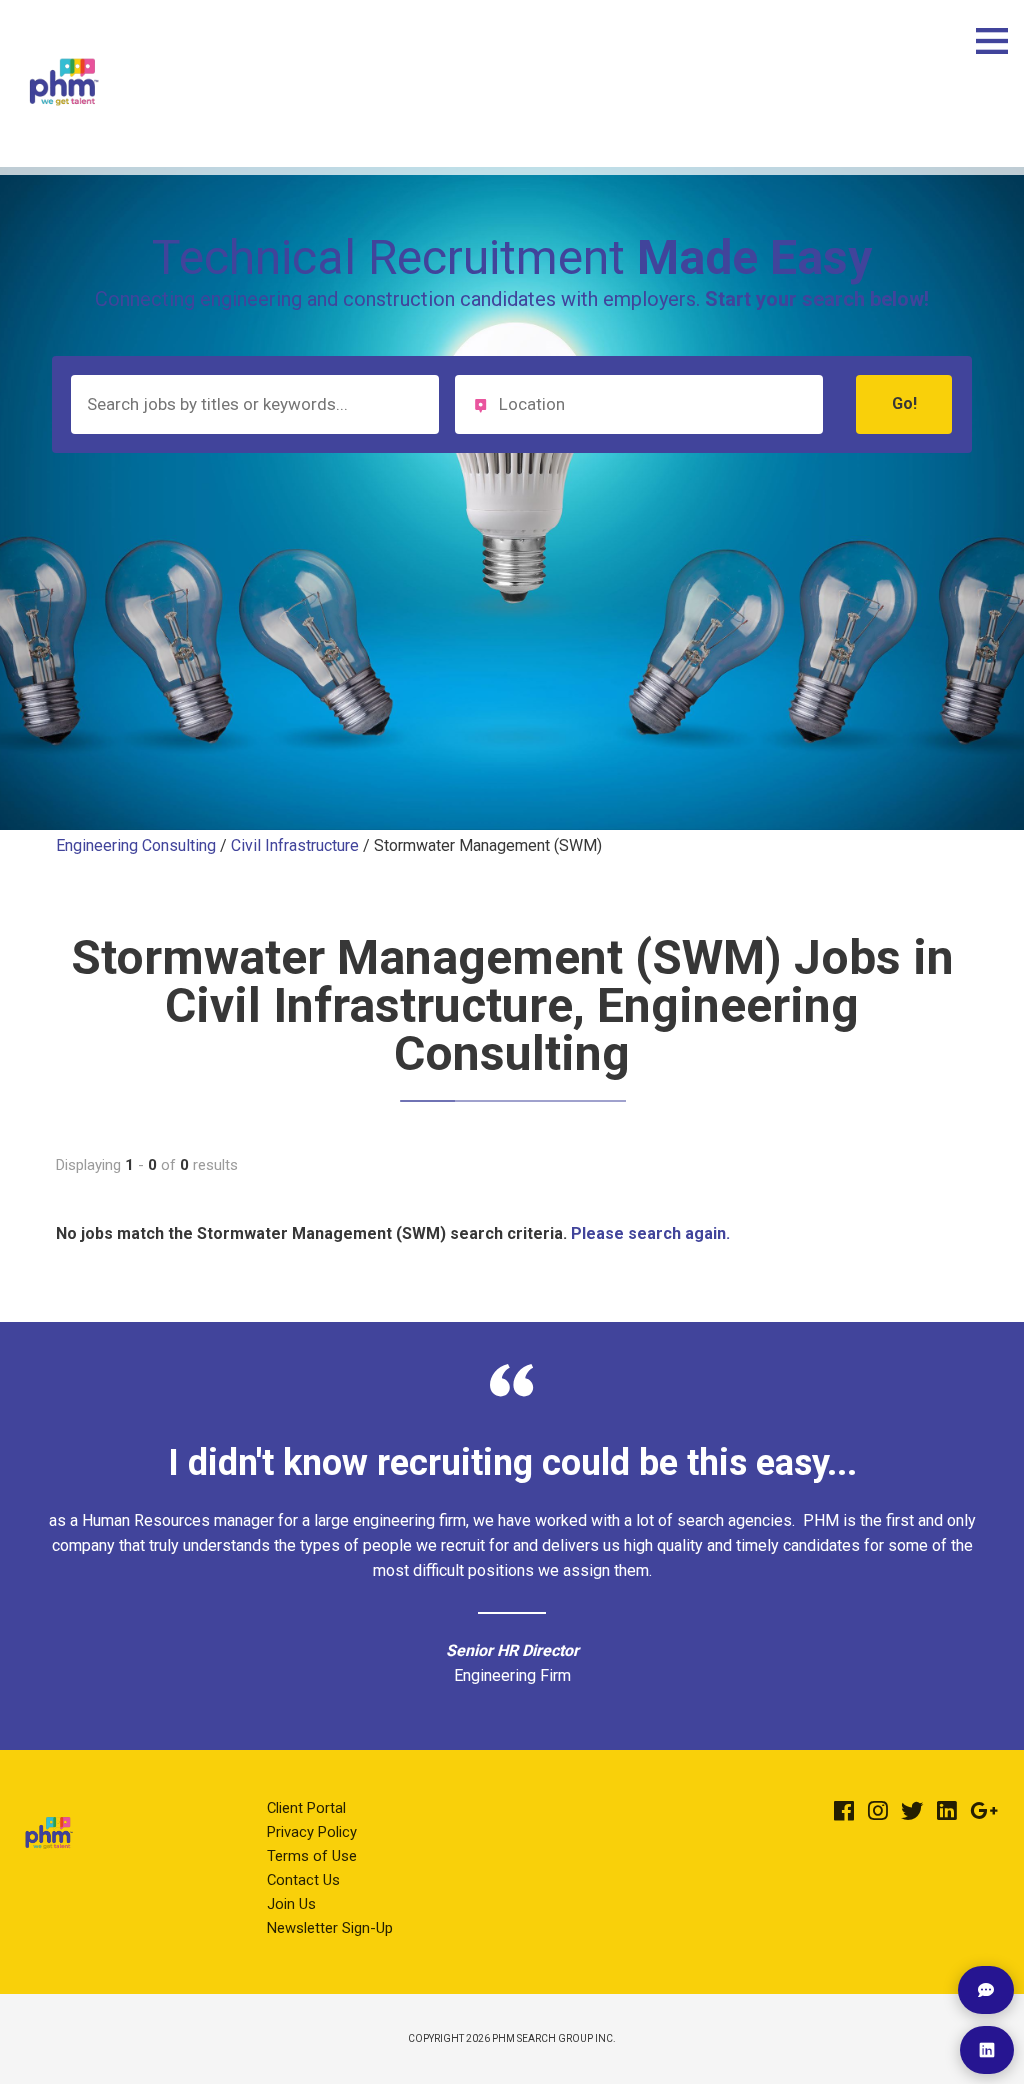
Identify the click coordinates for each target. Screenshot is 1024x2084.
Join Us (291, 1904)
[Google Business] (984, 1811)
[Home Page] (64, 124)
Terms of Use (312, 1856)
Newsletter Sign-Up (330, 1928)
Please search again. (650, 1233)
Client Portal (306, 1808)
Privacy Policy (312, 1832)
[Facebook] (844, 1811)
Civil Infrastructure (295, 845)
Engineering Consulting (136, 845)
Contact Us (303, 1880)
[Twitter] (912, 1811)
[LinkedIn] (947, 1811)
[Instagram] (878, 1811)
